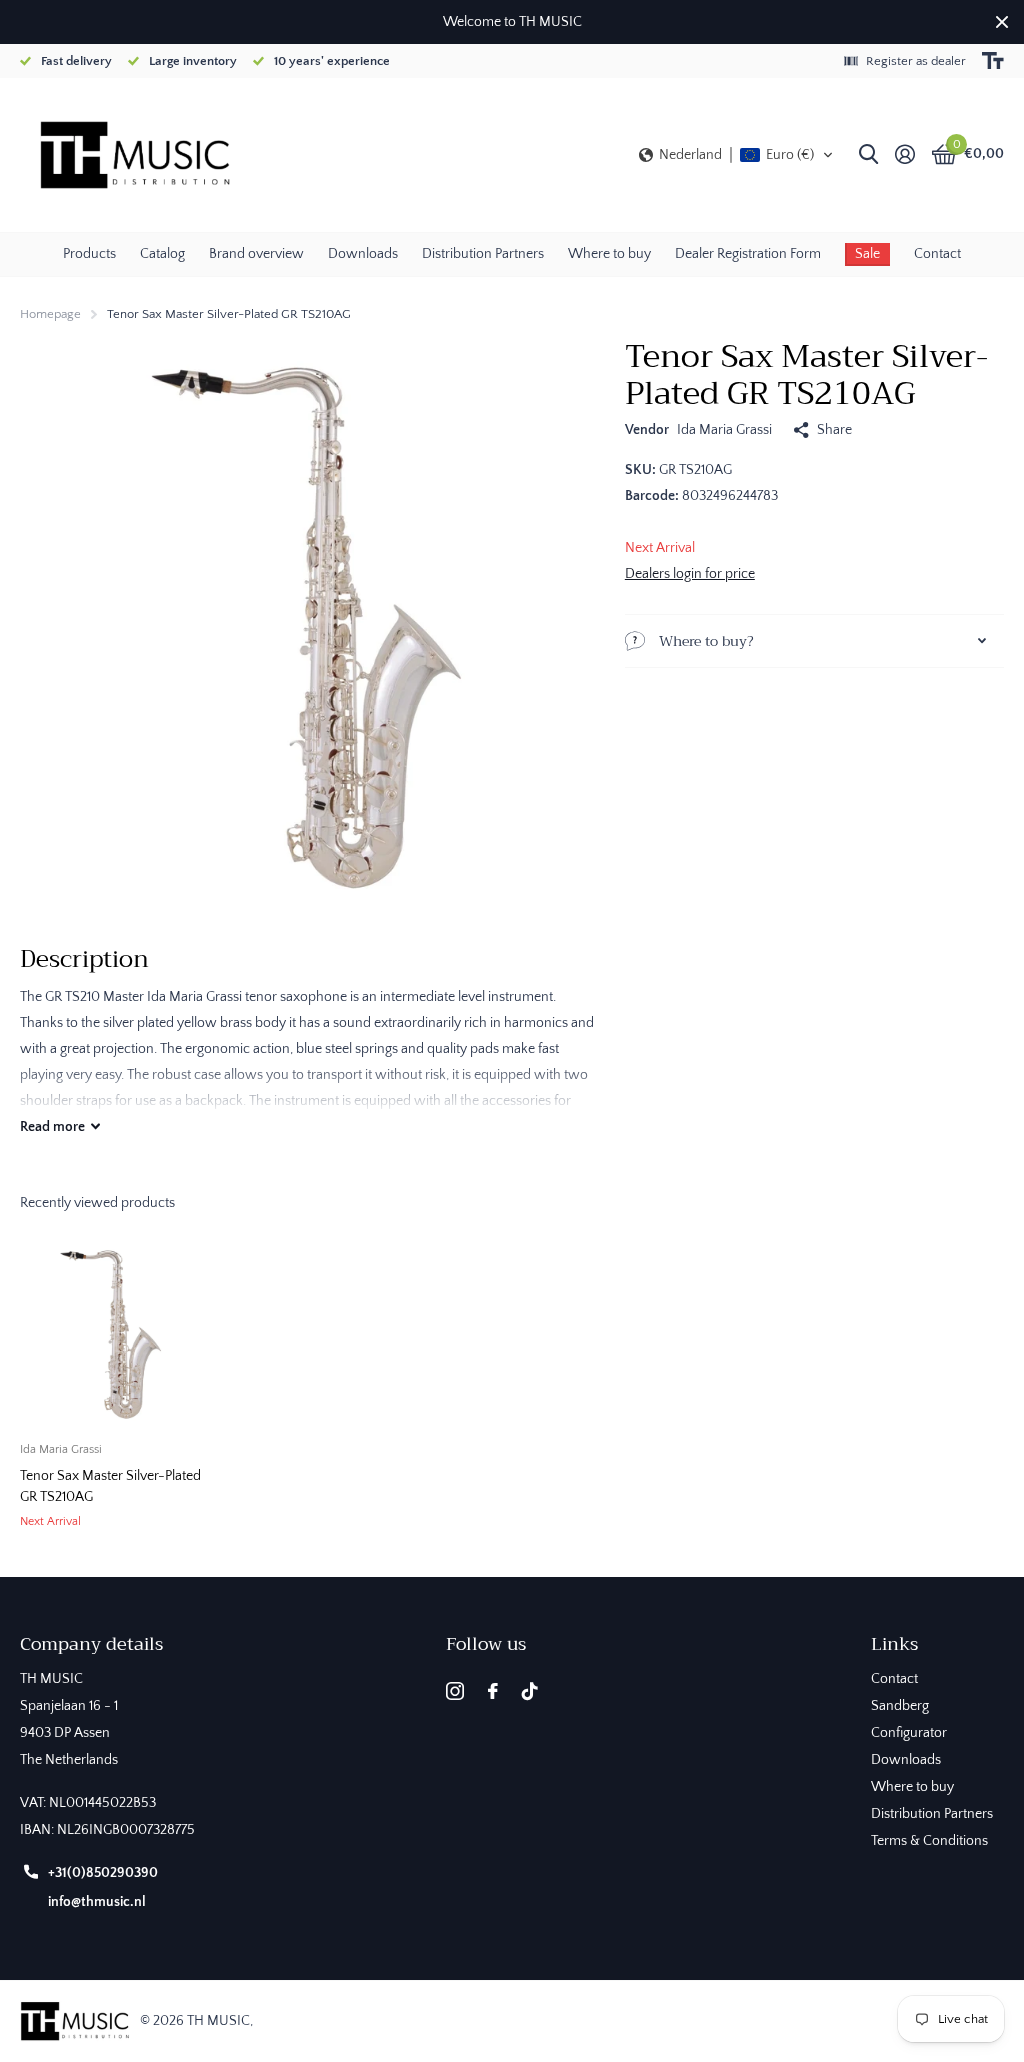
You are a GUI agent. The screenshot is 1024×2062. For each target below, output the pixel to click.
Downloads (363, 254)
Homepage (50, 314)
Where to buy (609, 254)
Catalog (162, 254)
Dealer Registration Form (748, 254)
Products (89, 254)
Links (894, 1644)
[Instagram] (455, 1691)
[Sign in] (904, 154)
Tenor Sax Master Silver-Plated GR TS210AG (110, 1486)
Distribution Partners (483, 254)
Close (1002, 22)
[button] (736, 155)
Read (52, 1127)
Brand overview (256, 254)
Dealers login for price (690, 574)
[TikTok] (530, 1691)
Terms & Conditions (929, 1841)
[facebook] (493, 1691)
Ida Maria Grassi (724, 430)
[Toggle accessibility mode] (993, 61)
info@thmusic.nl (97, 1902)
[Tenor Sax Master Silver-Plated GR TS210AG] (112, 1335)
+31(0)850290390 (103, 1873)
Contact (937, 254)
